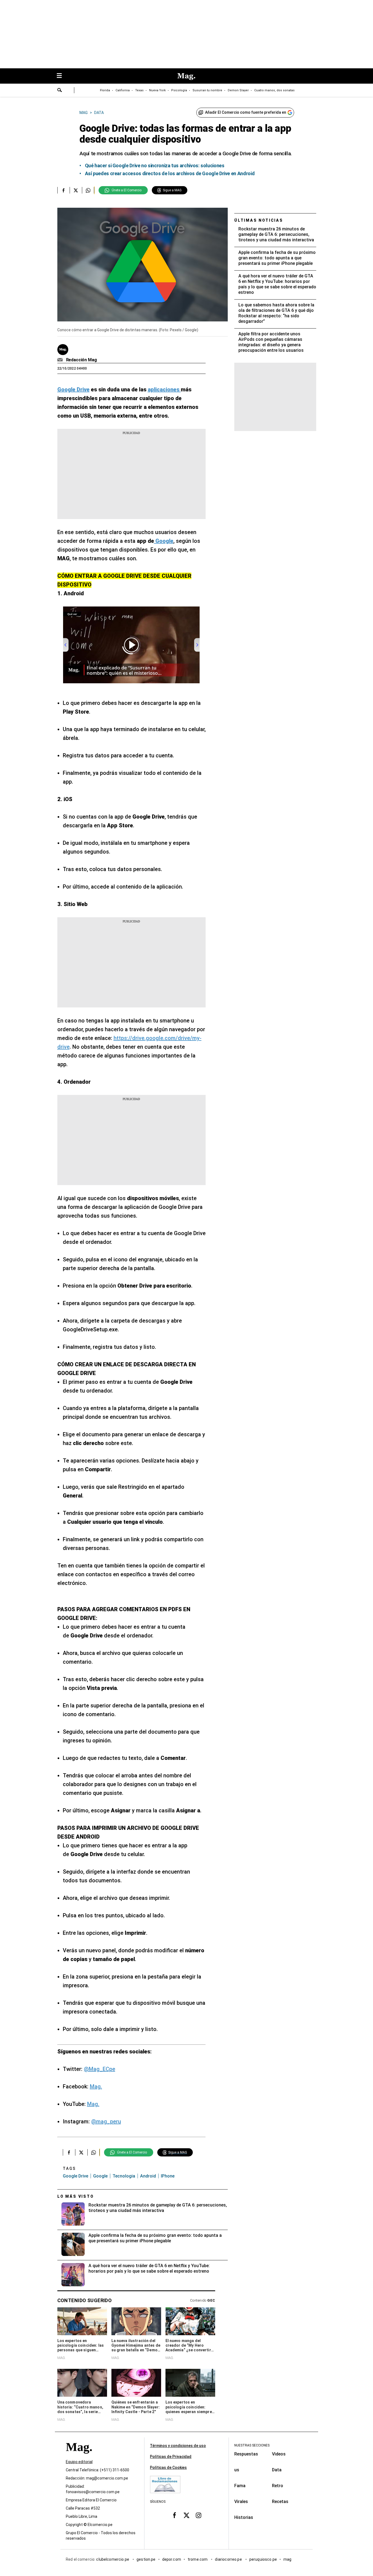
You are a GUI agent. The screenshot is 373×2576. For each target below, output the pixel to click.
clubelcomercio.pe (113, 2559)
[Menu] (62, 76)
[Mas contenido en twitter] (187, 2515)
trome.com (198, 2559)
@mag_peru (106, 2121)
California (123, 90)
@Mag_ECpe (100, 2069)
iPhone (168, 2176)
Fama (240, 2486)
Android (148, 2176)
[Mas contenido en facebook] (174, 2515)
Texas (139, 90)
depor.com (172, 2559)
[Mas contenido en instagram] (199, 2515)
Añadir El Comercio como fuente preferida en (246, 112)
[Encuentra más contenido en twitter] (76, 190)
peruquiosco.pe (263, 2559)
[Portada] (79, 2457)
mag (287, 2559)
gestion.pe (146, 2559)
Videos (279, 2454)
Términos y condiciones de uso (178, 2446)
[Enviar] (60, 91)
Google (100, 2176)
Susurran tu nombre (207, 90)
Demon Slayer (238, 90)
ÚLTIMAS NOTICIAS (259, 220)
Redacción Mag (82, 360)
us (237, 2470)
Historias (244, 2517)
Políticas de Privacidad (171, 2457)
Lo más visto (76, 2196)
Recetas (280, 2502)
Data (277, 2470)
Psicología (179, 90)
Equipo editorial (79, 2462)
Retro (278, 2486)
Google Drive (76, 2176)
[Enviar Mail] (61, 360)
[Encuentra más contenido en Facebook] (63, 190)
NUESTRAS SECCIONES (252, 2445)
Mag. (96, 2086)
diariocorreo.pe (229, 2559)
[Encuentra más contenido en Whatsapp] (88, 190)
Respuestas (246, 2454)
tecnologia (124, 2176)
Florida (105, 90)
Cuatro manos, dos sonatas (274, 90)
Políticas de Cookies (168, 2467)
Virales (241, 2502)
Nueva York (157, 90)
